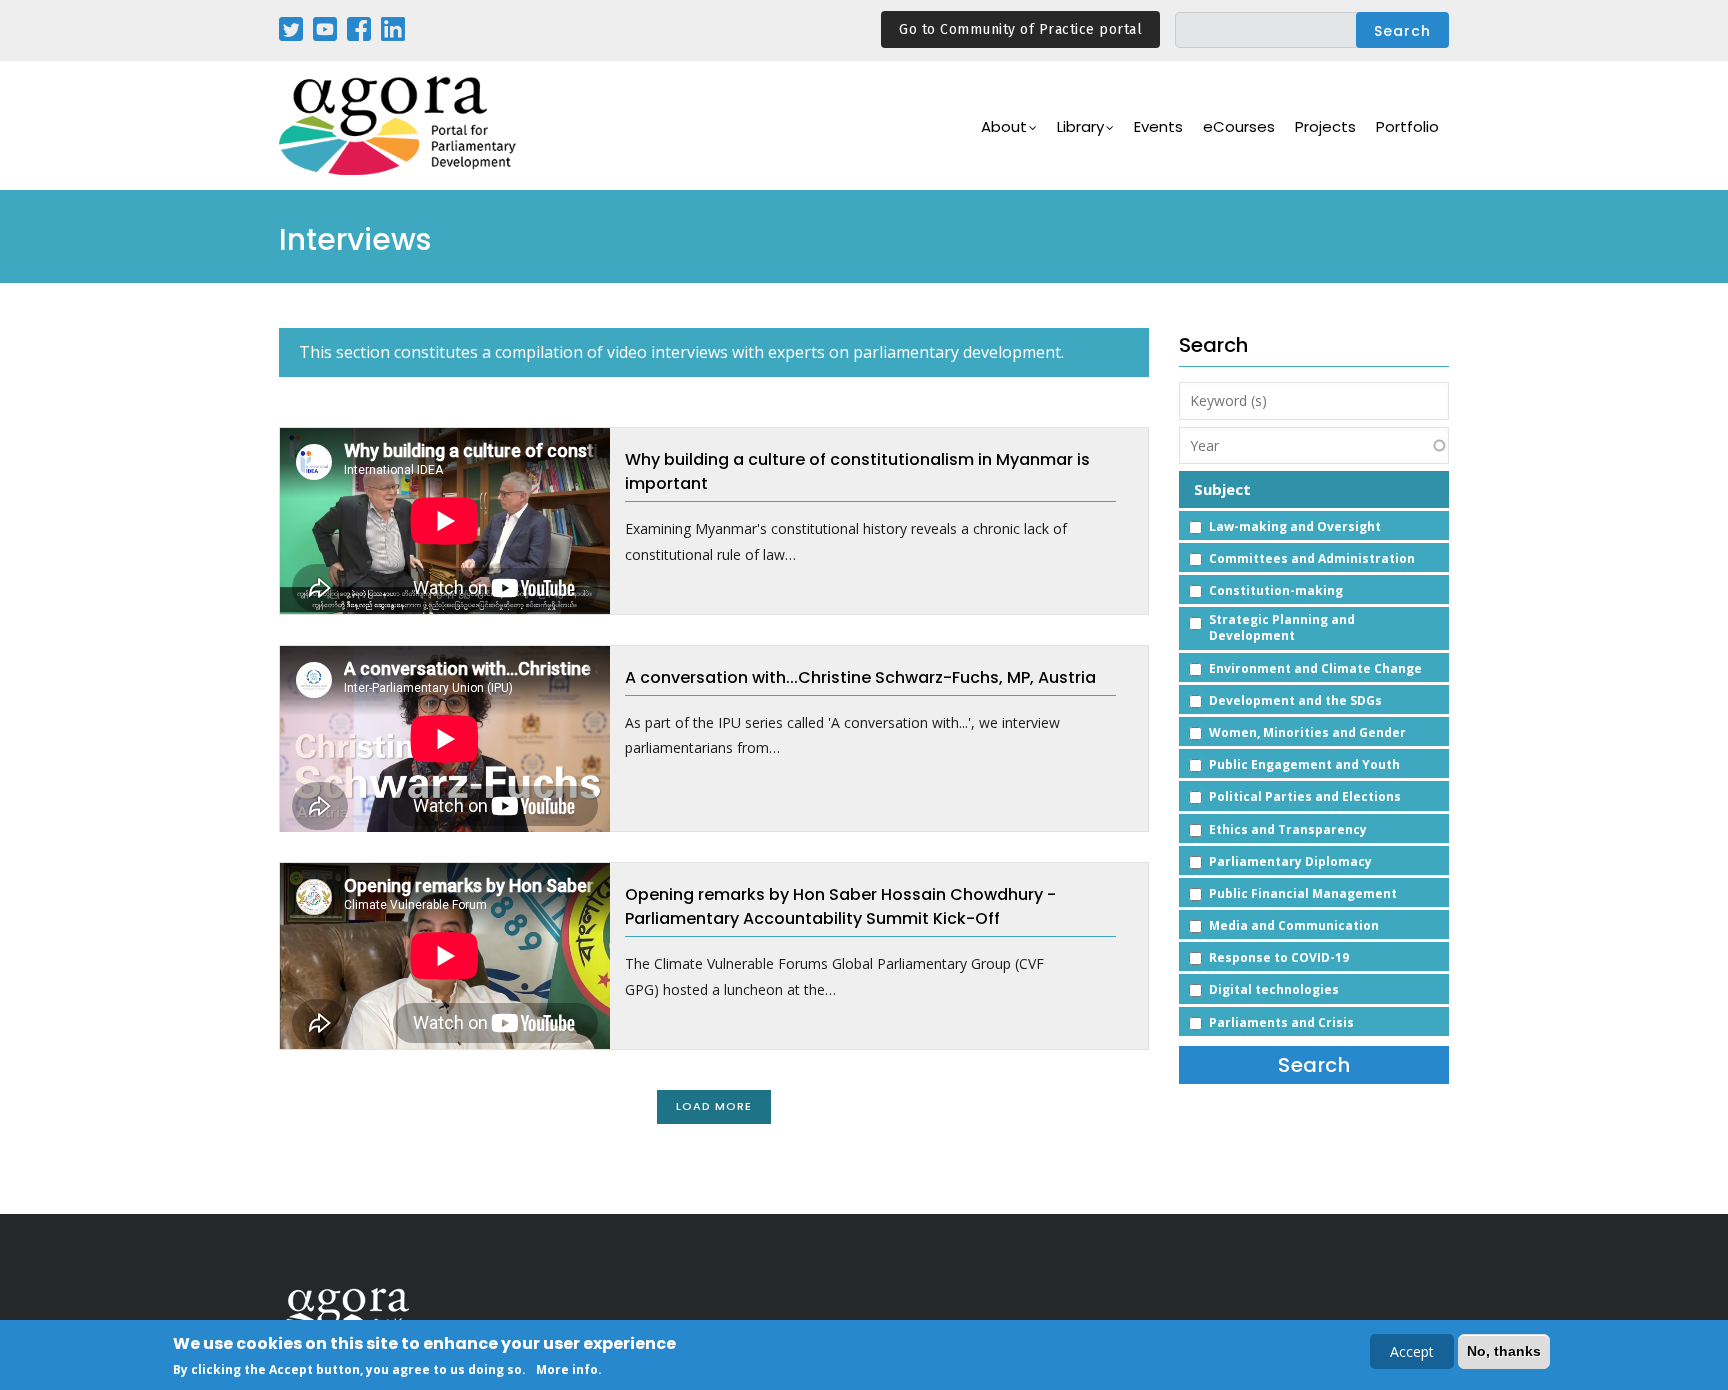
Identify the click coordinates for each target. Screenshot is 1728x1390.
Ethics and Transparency (1288, 829)
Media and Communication (1294, 925)
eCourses (1239, 126)
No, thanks (1504, 1351)
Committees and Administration (1312, 558)
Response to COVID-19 (1279, 957)
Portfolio (1407, 126)
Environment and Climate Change (1315, 668)
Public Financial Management (1303, 893)
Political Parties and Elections (1305, 796)
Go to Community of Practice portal (1020, 29)
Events (1158, 126)
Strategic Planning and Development (1282, 627)
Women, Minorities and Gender (1307, 732)
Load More (714, 1106)
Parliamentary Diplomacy (1290, 861)
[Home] (399, 125)
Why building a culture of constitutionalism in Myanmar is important (857, 471)
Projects (1325, 126)
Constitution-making (1276, 590)
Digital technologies (1274, 989)
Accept (1412, 1351)
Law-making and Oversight (1295, 526)
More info (567, 1368)
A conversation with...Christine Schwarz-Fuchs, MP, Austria (860, 677)
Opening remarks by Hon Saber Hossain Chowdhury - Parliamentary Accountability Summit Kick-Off (840, 906)
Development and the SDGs (1295, 700)
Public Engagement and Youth (1304, 764)
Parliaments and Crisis (1281, 1022)
